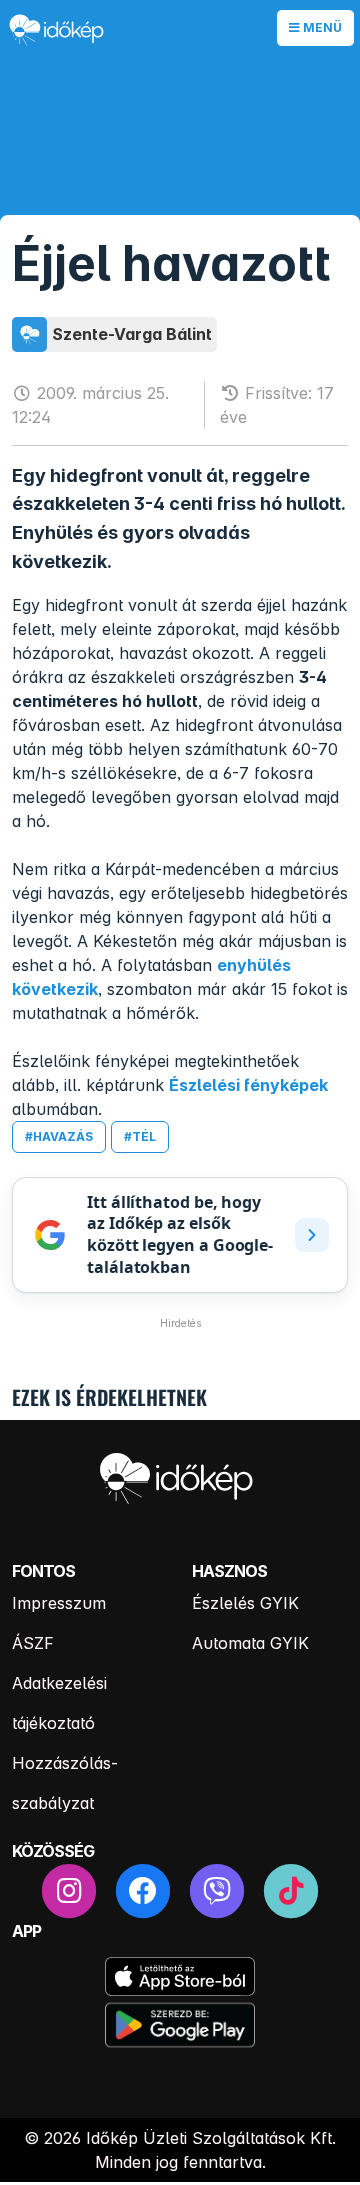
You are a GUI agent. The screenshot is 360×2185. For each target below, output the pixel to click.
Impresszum (59, 1603)
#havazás (59, 1136)
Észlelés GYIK (245, 1603)
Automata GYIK (250, 1643)
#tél (140, 1136)
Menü (321, 27)
